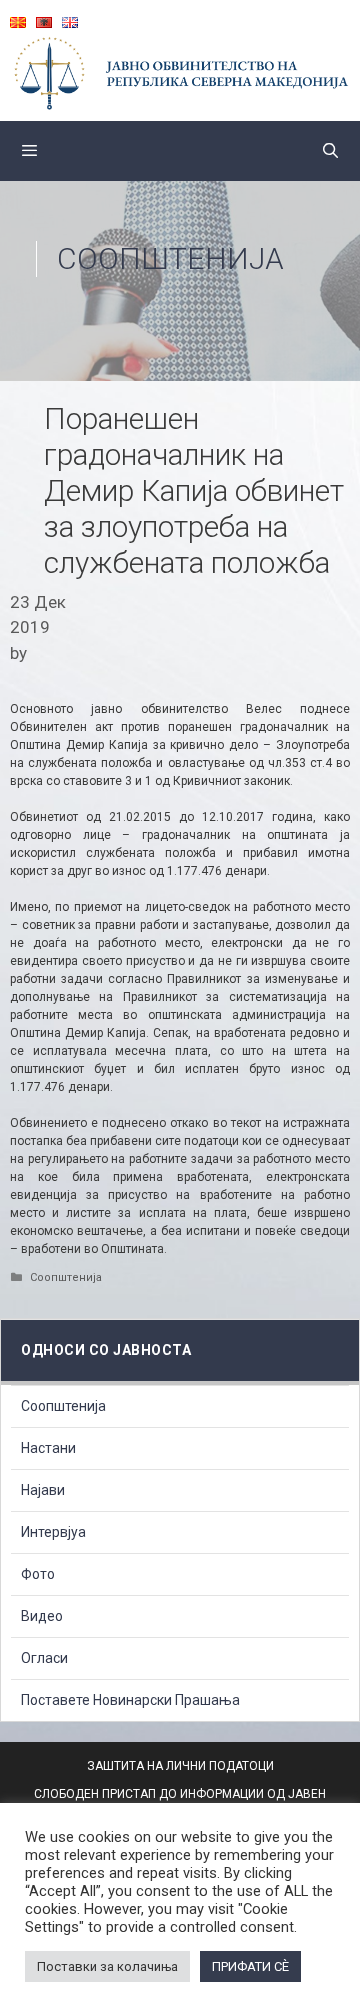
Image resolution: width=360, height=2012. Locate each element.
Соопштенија (170, 258)
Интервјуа (53, 1532)
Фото (38, 1574)
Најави (43, 1490)
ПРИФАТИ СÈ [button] (250, 1966)
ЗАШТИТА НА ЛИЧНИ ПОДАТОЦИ (180, 1766)
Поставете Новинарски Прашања (130, 1700)
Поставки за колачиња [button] (107, 1966)
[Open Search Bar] (330, 151)
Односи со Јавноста (106, 1350)
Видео (42, 1616)
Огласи (44, 1658)
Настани (48, 1448)
